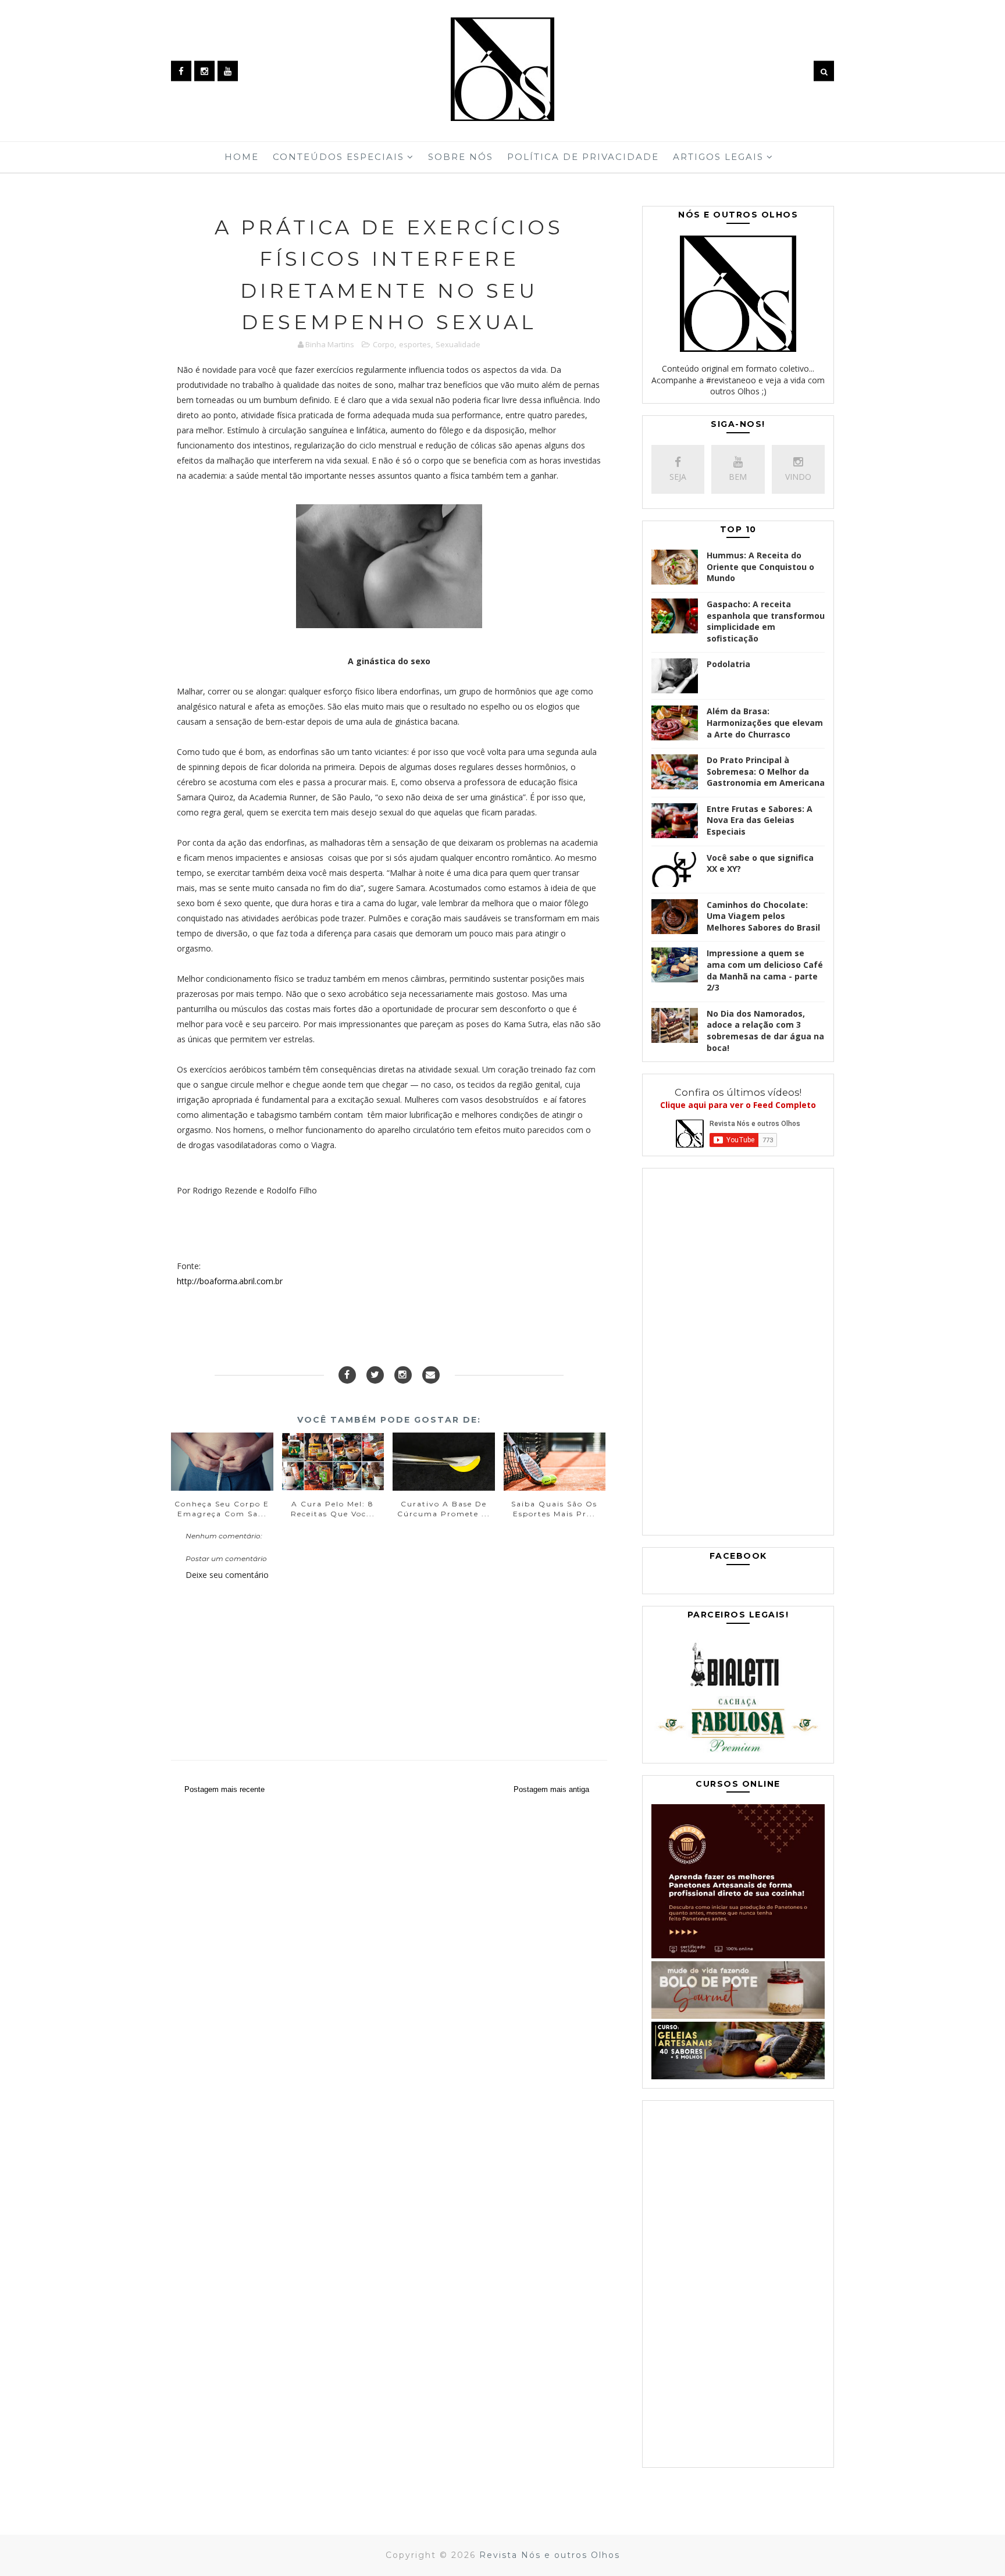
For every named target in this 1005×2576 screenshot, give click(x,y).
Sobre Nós (461, 157)
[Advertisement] (738, 1355)
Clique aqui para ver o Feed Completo (738, 1105)
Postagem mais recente (224, 1789)
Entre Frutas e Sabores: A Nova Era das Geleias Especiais (760, 820)
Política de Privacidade (583, 157)
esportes (415, 344)
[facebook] (181, 71)
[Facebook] (347, 1375)
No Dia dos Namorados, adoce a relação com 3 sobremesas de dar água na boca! (765, 1031)
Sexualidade (458, 344)
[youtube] (228, 71)
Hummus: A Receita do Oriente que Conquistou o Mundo (760, 566)
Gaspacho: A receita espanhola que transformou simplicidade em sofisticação (766, 621)
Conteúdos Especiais (338, 157)
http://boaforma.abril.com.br (230, 1281)
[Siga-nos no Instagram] (403, 1375)
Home (242, 157)
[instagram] (204, 71)
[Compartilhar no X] (375, 1375)
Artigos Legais (718, 157)
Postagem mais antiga (551, 1789)
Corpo (384, 344)
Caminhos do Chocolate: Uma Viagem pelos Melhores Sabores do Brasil (763, 916)
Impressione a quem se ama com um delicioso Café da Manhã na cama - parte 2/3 (765, 970)
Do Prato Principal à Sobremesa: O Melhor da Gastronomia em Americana (766, 771)
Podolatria (728, 664)
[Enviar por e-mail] (431, 1375)
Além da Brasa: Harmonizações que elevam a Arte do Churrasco (765, 722)
